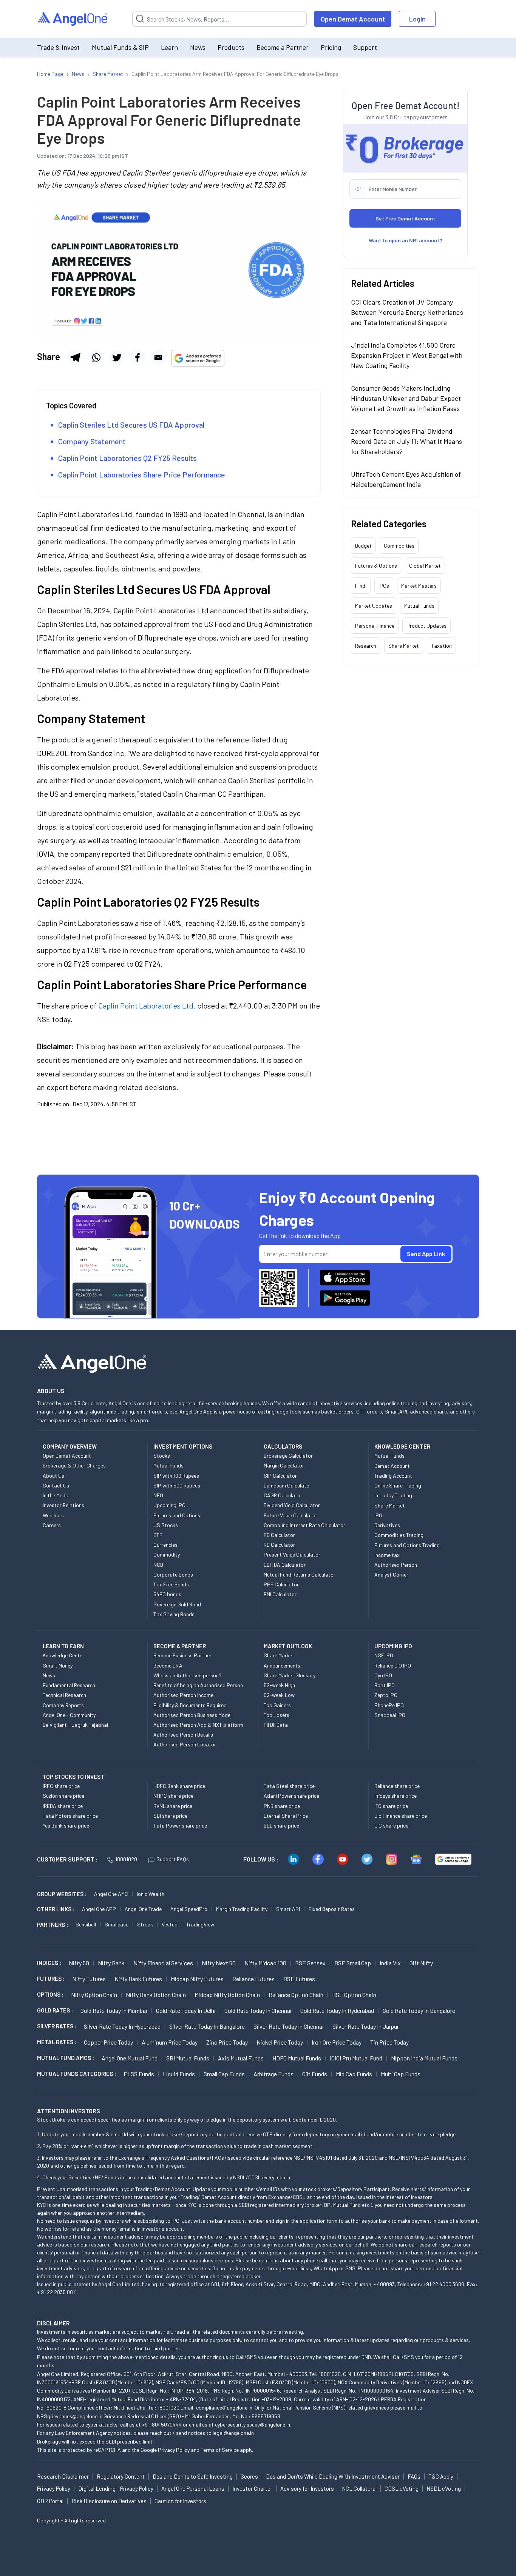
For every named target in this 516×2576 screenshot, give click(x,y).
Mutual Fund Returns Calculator (300, 1574)
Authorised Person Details (183, 1735)
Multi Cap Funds (401, 2074)
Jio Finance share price (401, 1816)
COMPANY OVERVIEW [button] (70, 1446)
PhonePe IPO (389, 1705)
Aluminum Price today (170, 2042)
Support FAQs (173, 1859)
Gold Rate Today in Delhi (186, 2010)
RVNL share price (173, 1806)
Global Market (425, 566)
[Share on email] (158, 357)
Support (365, 47)
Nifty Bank (111, 1963)
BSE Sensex (310, 1963)
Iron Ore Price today (337, 2042)
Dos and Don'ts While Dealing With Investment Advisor (333, 2476)
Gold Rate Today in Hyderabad (337, 2010)
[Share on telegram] (75, 357)
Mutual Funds (419, 606)
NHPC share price (173, 1796)
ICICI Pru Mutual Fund (356, 2058)
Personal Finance (375, 626)
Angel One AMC (111, 1894)
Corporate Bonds (173, 1574)
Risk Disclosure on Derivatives (109, 2501)
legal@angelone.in (233, 2433)
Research (366, 646)
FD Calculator (279, 1535)
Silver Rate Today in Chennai (289, 2026)
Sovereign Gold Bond (177, 1604)
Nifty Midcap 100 (265, 1963)
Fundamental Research (69, 1685)
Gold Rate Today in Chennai (258, 2010)
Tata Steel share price (289, 1786)
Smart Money (58, 1665)
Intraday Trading (393, 1495)
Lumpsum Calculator (287, 1485)
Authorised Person (396, 1565)
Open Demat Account (353, 19)
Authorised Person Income (183, 1695)
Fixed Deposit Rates (332, 1909)
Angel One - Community (69, 1715)
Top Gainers (277, 1705)
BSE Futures (299, 1979)
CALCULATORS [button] (283, 1446)
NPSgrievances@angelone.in (70, 2416)
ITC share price (391, 1806)
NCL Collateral (359, 2488)
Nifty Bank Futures (138, 1979)
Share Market (404, 646)
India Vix (390, 1963)
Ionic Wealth (151, 1894)
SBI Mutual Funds (188, 2058)
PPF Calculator (281, 1584)
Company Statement (92, 441)
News (198, 47)
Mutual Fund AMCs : (66, 2058)
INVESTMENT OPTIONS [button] (183, 1446)
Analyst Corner (391, 1574)
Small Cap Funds (224, 2074)
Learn (169, 47)
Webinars (53, 1515)
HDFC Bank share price (179, 1786)
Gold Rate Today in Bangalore (419, 2010)
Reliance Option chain (296, 1995)
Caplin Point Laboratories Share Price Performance (142, 474)
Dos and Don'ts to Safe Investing (193, 2476)
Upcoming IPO (169, 1505)
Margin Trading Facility (242, 1909)
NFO (158, 1495)
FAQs (414, 2476)
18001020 (126, 1859)
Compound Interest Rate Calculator (304, 1525)
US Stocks (166, 1525)
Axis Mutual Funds (241, 2058)
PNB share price (282, 1806)
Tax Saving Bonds (174, 1614)
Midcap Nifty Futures (197, 1979)
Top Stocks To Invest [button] (73, 1777)
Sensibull (86, 1924)
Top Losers (277, 1715)
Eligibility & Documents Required (190, 1705)
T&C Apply (441, 2476)
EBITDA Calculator (285, 1565)
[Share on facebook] (137, 357)
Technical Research (64, 1695)
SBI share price (170, 1816)
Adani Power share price (291, 1796)
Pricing (331, 47)
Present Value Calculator (292, 1554)
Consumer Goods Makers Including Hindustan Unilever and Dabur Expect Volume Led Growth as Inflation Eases (406, 398)
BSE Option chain (354, 1995)
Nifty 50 (79, 1963)
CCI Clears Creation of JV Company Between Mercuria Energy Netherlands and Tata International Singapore (407, 312)
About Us (53, 1476)
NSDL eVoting (444, 2488)
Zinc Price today (227, 2042)
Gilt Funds (315, 2074)
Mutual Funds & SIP (120, 47)
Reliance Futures (253, 1979)
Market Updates (374, 606)
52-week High (279, 1685)
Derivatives (387, 1525)
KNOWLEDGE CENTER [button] (402, 1446)
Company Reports (63, 1705)
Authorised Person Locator (185, 1744)
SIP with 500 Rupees (177, 1485)
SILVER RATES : (57, 2026)
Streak (145, 1924)
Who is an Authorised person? (187, 1675)
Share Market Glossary (290, 1675)
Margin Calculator (284, 1465)
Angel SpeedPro (189, 1909)
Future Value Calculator (290, 1515)
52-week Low (279, 1695)
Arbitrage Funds (273, 2074)
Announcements (282, 1665)
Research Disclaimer (63, 2476)
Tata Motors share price (70, 1816)
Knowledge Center (63, 1655)
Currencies (165, 1545)
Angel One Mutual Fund (130, 2058)
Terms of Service (220, 2450)
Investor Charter (252, 2488)
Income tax (387, 1555)
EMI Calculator (280, 1594)
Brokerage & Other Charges (74, 1465)
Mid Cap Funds (354, 2074)
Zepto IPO (386, 1695)
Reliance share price (397, 1786)
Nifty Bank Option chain (156, 1995)
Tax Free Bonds (171, 1584)
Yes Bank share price (66, 1825)
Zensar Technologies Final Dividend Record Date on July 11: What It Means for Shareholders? (406, 441)
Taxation (441, 646)
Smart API (288, 1909)
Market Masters (419, 586)
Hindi (361, 586)
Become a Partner (283, 47)
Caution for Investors (180, 2501)
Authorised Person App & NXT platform (198, 1725)
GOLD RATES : (55, 2010)
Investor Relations (63, 1505)
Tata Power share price (180, 1825)
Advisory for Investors (307, 2488)
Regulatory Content (121, 2476)
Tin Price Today (389, 2042)
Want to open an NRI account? (406, 240)
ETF (158, 1535)
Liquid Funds (179, 2074)
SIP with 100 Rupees (176, 1476)
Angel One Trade (143, 1909)
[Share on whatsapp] (96, 357)
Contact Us (56, 1485)
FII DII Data (276, 1725)
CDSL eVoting (402, 2488)
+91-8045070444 (162, 2424)
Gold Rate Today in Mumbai (114, 2010)
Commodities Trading (399, 1535)
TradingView (200, 1924)
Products (231, 47)
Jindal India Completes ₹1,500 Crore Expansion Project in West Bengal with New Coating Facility (407, 355)
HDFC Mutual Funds (297, 2058)
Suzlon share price (63, 1796)
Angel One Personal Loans (193, 2488)
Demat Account (392, 1466)
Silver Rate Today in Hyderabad (122, 2026)
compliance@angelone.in (224, 2407)
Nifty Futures (89, 1979)
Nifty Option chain (94, 1995)
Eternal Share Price (286, 1816)
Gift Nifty (421, 1963)
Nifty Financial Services (163, 1963)
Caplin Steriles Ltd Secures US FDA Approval (131, 425)
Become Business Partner (182, 1655)
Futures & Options (376, 566)
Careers (52, 1525)
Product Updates (426, 626)
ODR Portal (50, 2501)
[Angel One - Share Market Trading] (73, 19)
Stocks (162, 1456)
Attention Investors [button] (69, 2111)
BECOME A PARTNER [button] (180, 1646)
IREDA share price (63, 1806)
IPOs (384, 586)
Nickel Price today (280, 2042)
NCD (158, 1565)
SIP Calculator (280, 1476)
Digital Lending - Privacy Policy (116, 2488)
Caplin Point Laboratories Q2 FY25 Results (128, 458)
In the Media (56, 1495)
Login (417, 19)
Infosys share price (395, 1796)
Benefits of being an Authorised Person (198, 1685)
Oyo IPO (383, 1675)
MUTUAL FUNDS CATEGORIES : (76, 2074)
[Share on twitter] (117, 357)
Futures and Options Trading (407, 1545)
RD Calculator (279, 1545)
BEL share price (281, 1825)
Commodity (167, 1554)
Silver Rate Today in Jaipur (366, 2026)
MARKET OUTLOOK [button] (288, 1646)
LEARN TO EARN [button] (63, 1646)
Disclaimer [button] (53, 2323)
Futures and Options (177, 1515)
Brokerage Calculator (288, 1456)
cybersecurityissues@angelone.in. (253, 2424)
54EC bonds (167, 1594)
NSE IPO (384, 1655)
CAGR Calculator (283, 1495)
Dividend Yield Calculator (292, 1505)
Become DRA (168, 1665)
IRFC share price (61, 1786)
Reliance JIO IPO (393, 1665)
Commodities (399, 546)
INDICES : (49, 1963)
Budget (363, 546)
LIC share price (391, 1825)
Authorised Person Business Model (192, 1715)
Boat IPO (385, 1685)
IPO (378, 1515)
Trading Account (393, 1476)
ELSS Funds (139, 2074)
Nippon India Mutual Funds (424, 2058)
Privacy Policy (174, 2450)
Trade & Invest (58, 47)
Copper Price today (108, 2042)
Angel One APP (99, 1909)
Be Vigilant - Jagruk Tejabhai (75, 1725)
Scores (249, 2476)
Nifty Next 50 (219, 1963)
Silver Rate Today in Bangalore (207, 2026)
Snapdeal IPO (390, 1715)
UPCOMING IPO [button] (393, 1646)
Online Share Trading (398, 1485)
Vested (170, 1924)
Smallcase (117, 1924)
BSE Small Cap (353, 1963)
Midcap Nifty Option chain (227, 1995)
